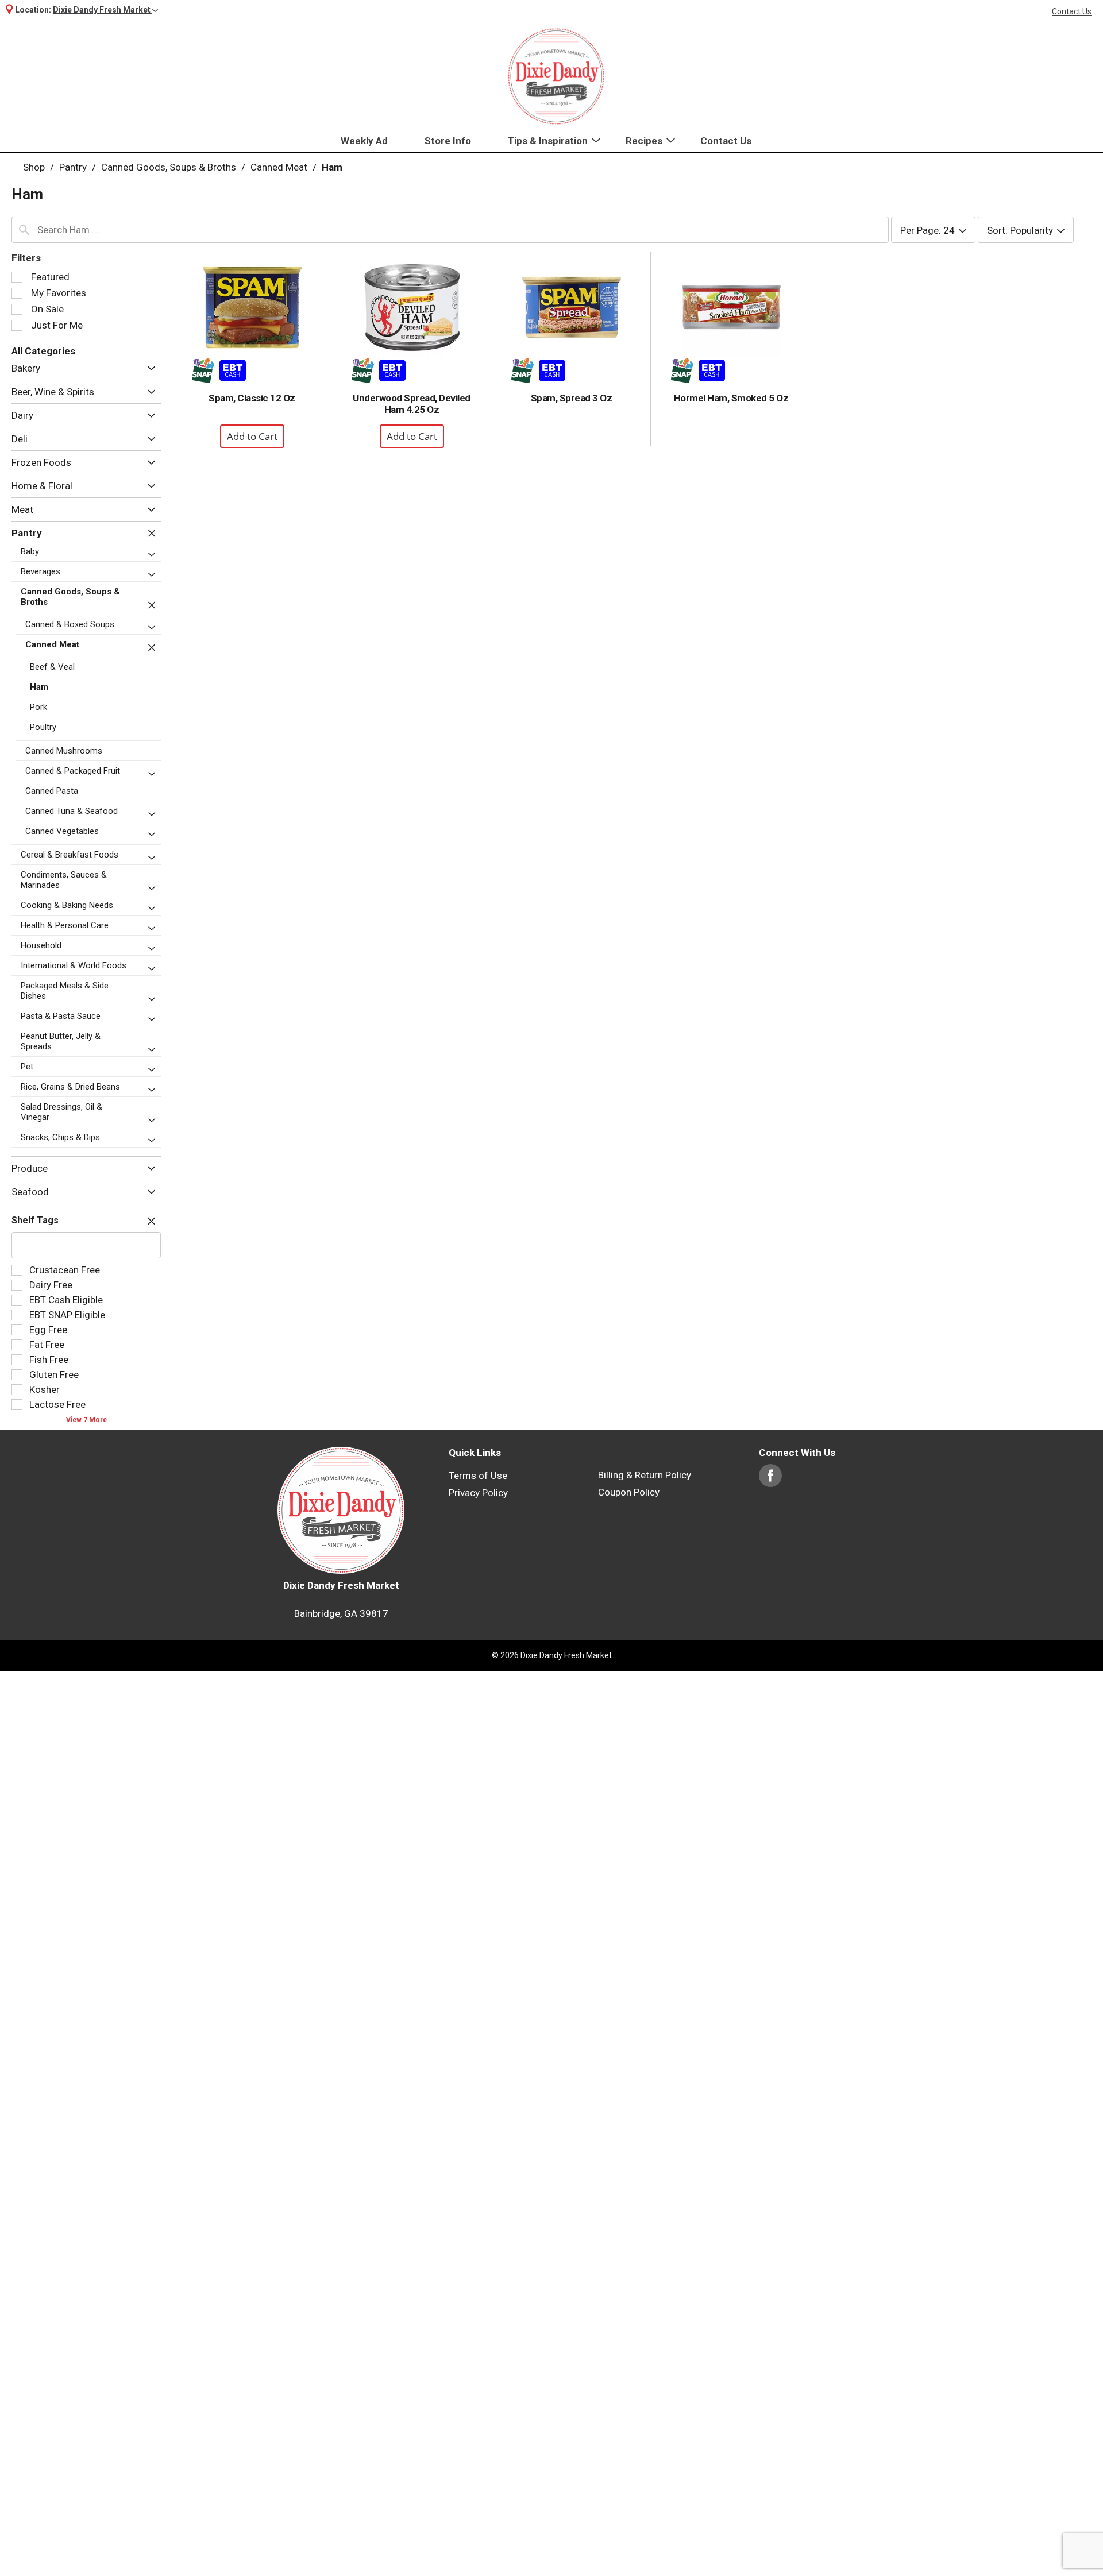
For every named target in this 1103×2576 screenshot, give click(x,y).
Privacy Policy (478, 1493)
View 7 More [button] (86, 1420)
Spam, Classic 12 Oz (252, 398)
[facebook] (770, 1481)
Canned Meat (279, 167)
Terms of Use (478, 1476)
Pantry (73, 167)
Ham (332, 167)
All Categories (43, 351)
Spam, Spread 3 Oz (572, 398)
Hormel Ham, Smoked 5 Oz (731, 398)
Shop (34, 167)
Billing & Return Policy (645, 1475)
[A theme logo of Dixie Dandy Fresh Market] (556, 76)
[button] (105, 10)
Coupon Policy (629, 1492)
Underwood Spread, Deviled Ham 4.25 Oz (412, 404)
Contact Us (1072, 11)
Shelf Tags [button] (35, 1220)
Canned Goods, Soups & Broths (169, 167)
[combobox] (450, 230)
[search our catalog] (24, 230)
